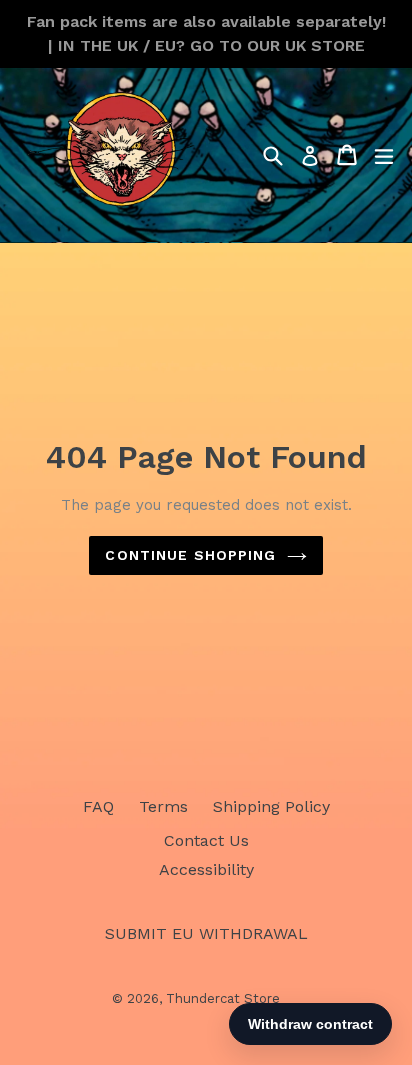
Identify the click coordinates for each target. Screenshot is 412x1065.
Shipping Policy (271, 806)
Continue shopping (190, 555)
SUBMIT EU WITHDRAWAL (206, 933)
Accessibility (206, 869)
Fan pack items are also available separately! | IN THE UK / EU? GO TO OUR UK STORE (206, 33)
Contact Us (206, 840)
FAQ (98, 806)
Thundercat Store (223, 998)
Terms (163, 806)
